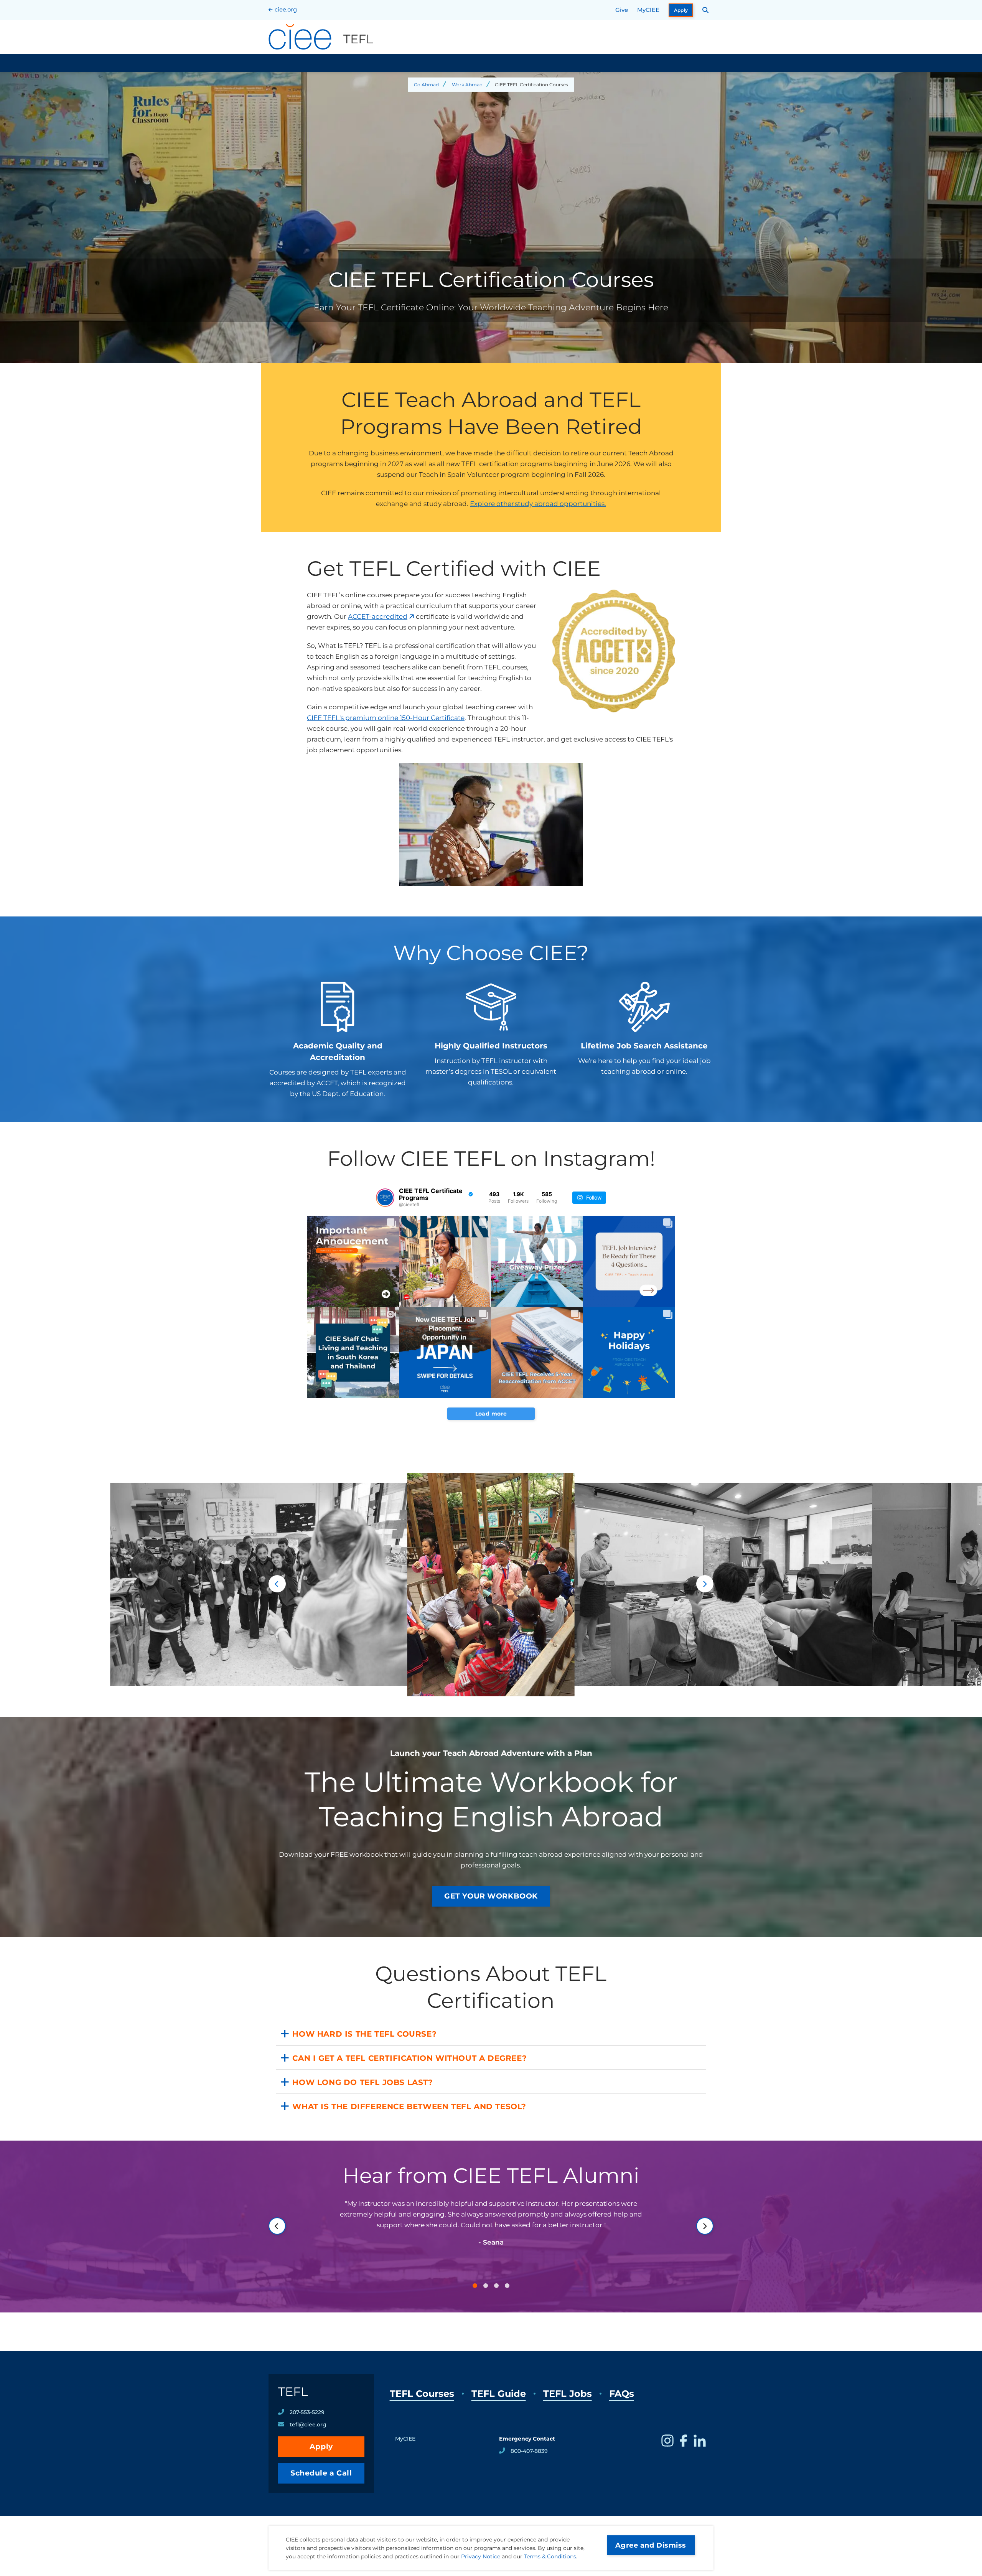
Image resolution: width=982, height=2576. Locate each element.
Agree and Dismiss (651, 2545)
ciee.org (286, 9)
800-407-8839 (529, 2451)
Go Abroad (426, 85)
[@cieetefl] (385, 1198)
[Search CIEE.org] (706, 10)
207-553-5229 (307, 2412)
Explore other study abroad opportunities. (538, 504)
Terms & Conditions (550, 2556)
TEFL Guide (499, 2394)
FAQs (622, 2394)
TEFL (293, 2392)
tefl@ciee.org (308, 2424)
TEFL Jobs (568, 2394)
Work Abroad (467, 85)
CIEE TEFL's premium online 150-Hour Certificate (386, 718)
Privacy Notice (481, 2556)
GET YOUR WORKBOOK (491, 1896)
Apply (681, 10)
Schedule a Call (321, 2473)
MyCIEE (648, 10)
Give (622, 10)
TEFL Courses (422, 2394)
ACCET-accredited (378, 616)
